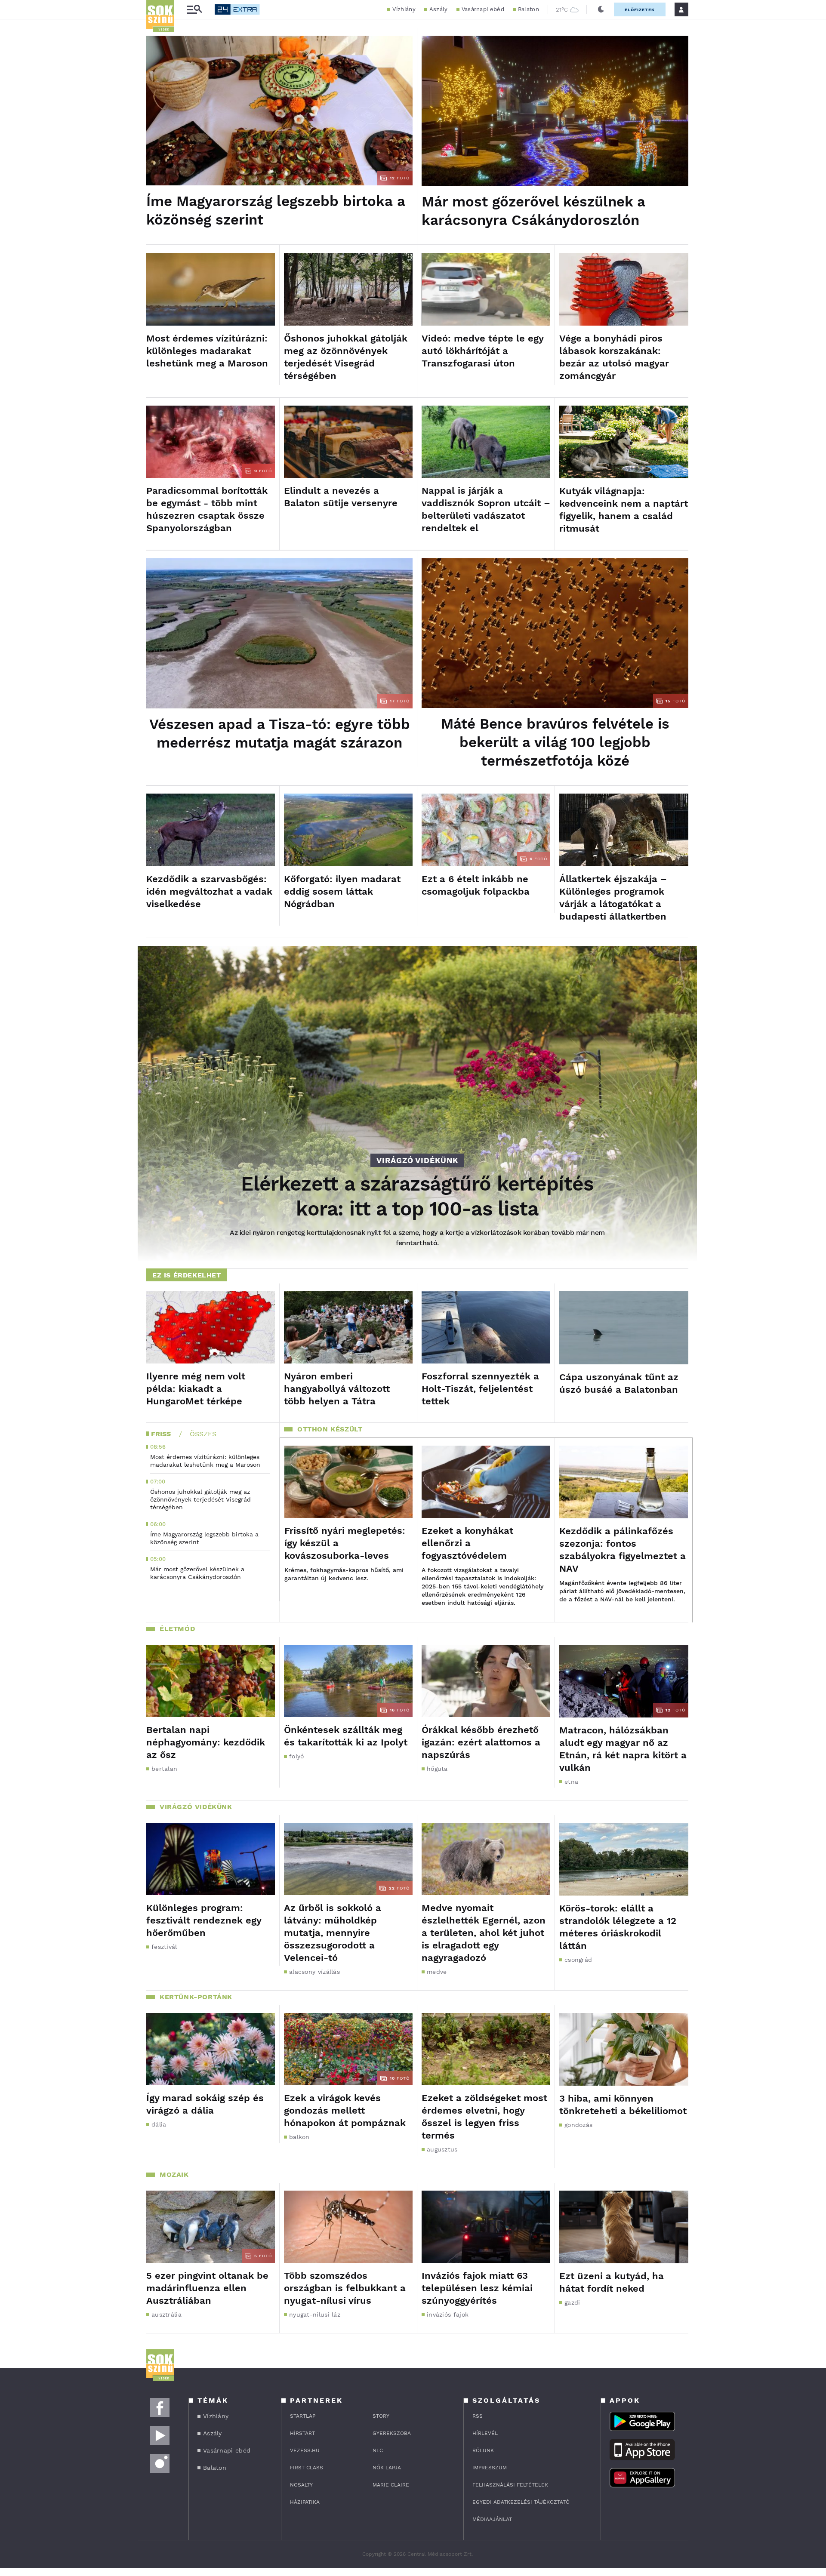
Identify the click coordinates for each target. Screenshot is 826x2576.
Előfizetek (640, 10)
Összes (203, 1434)
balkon (299, 2137)
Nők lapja (387, 2468)
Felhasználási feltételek (510, 2485)
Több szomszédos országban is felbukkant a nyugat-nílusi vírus (345, 2288)
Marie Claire (391, 2485)
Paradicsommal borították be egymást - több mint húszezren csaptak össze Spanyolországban (207, 509)
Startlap (303, 2416)
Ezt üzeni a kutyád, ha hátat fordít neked (612, 2282)
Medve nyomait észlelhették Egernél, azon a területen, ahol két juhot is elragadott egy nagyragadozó (484, 1933)
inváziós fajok (448, 2314)
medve (437, 1972)
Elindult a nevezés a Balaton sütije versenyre (341, 497)
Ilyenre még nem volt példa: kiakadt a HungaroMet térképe (196, 1389)
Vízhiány (404, 9)
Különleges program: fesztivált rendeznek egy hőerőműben (204, 1920)
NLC (378, 2450)
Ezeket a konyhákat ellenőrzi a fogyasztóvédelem (467, 1543)
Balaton (529, 9)
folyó (297, 1756)
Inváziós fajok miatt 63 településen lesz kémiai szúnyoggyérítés (477, 2288)
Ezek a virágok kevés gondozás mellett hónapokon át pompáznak (345, 2110)
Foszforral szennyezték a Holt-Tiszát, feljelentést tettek (480, 1389)
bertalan (164, 1769)
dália (159, 2124)
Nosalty (301, 2485)
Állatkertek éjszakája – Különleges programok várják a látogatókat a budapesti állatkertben (613, 898)
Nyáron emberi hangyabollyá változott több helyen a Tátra (337, 1389)
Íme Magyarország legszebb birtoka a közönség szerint (276, 210)
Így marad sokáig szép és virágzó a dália (205, 2104)
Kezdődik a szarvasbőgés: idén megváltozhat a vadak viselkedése (209, 891)
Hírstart (302, 2433)
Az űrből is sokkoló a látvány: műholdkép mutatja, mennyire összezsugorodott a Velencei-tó (333, 1933)
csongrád (578, 1960)
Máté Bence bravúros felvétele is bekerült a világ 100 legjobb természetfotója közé (555, 742)
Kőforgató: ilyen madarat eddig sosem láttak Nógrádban (342, 891)
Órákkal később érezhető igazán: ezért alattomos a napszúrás (481, 1742)
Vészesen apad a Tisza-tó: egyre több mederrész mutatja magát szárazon (280, 733)
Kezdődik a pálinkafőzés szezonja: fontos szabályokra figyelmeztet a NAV (623, 1550)
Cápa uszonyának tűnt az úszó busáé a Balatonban (619, 1383)
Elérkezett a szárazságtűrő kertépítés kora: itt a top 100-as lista (417, 1196)
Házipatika (305, 2502)
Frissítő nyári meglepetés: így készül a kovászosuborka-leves (345, 1543)
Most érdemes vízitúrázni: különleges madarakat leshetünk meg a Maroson (207, 351)
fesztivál (164, 1947)
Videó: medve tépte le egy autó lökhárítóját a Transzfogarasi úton (482, 351)
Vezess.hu (305, 2450)
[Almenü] (194, 10)
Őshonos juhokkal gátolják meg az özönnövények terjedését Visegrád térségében (346, 357)
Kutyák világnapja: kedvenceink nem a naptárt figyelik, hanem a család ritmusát (624, 510)
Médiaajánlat (492, 2519)
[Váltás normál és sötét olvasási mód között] (601, 9)
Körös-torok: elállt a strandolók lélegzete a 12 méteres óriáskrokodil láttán (618, 1927)
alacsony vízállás (314, 1972)
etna (571, 1782)
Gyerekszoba (392, 2433)
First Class (307, 2468)
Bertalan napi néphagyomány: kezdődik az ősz (206, 1742)
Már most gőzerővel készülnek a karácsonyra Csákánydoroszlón (533, 211)
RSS (478, 2416)
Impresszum (490, 2468)
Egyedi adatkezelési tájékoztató (521, 2502)
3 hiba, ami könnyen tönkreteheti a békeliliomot (623, 2105)
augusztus (442, 2149)
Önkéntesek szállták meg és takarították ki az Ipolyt (346, 1736)
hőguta (437, 1769)
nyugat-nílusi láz (315, 2314)
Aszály (439, 9)
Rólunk (483, 2450)
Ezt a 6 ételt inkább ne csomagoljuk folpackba (476, 885)
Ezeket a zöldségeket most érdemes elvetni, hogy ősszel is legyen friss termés (484, 2117)
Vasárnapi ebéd (483, 9)
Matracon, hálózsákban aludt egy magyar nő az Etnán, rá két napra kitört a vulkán (623, 1749)
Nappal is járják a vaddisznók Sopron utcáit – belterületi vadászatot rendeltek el (486, 509)
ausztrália (166, 2314)
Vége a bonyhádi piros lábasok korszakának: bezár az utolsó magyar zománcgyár (614, 357)
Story (381, 2416)
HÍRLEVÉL (485, 2433)
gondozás (578, 2125)
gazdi (572, 2302)
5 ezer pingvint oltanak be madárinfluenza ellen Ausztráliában (207, 2288)
